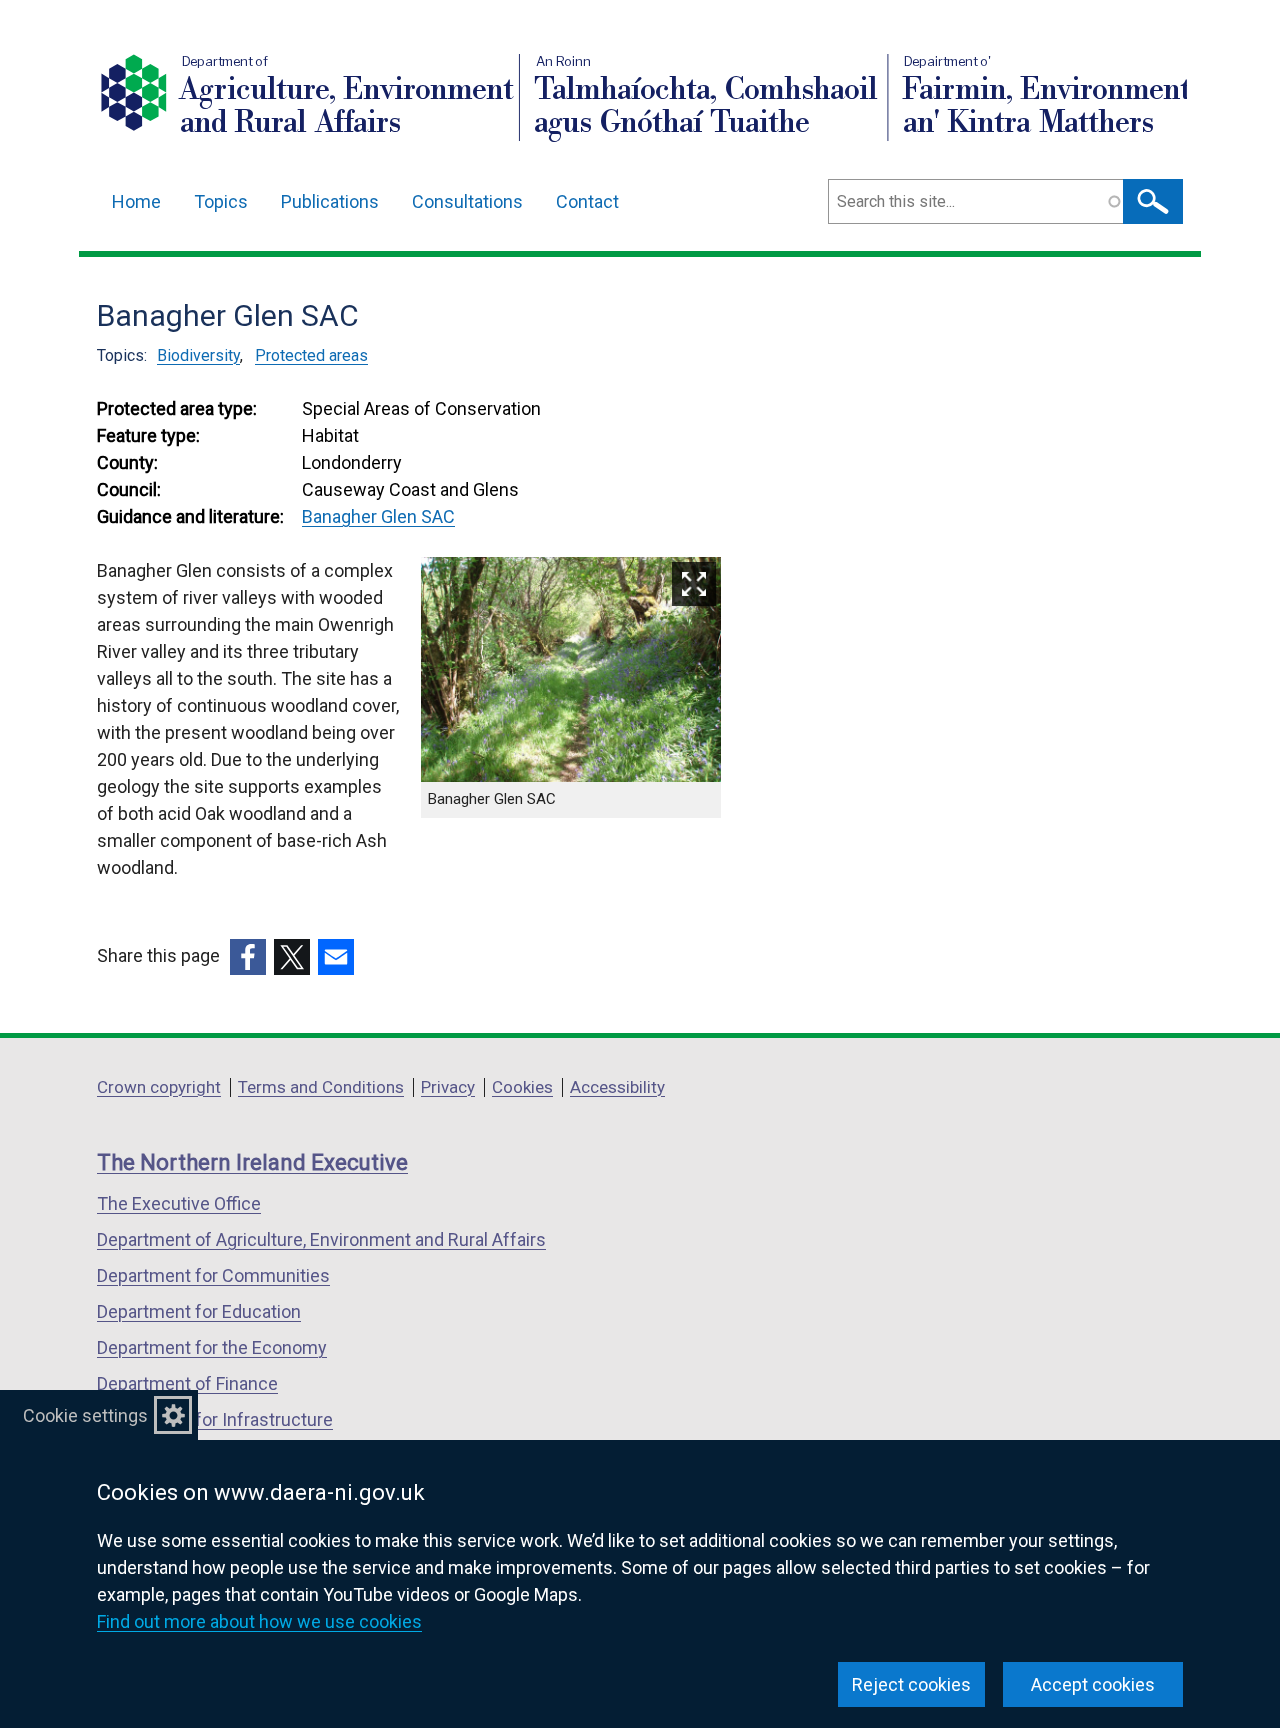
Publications (330, 201)
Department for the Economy (212, 1347)
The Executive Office (179, 1203)
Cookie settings (85, 1415)
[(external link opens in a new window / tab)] (248, 957)
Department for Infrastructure (215, 1419)
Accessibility (617, 1087)
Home (136, 201)
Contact (587, 201)
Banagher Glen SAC (378, 516)
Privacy (448, 1087)
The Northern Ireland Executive (252, 1162)
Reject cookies (911, 1684)
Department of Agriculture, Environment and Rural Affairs (321, 1239)
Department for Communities (213, 1275)
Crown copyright (159, 1087)
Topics (221, 201)
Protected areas (311, 355)
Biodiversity (198, 355)
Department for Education (199, 1311)
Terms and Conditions (321, 1087)
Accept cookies (1093, 1684)
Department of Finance (187, 1383)
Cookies (522, 1087)
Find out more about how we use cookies (259, 1621)
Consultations (467, 201)
